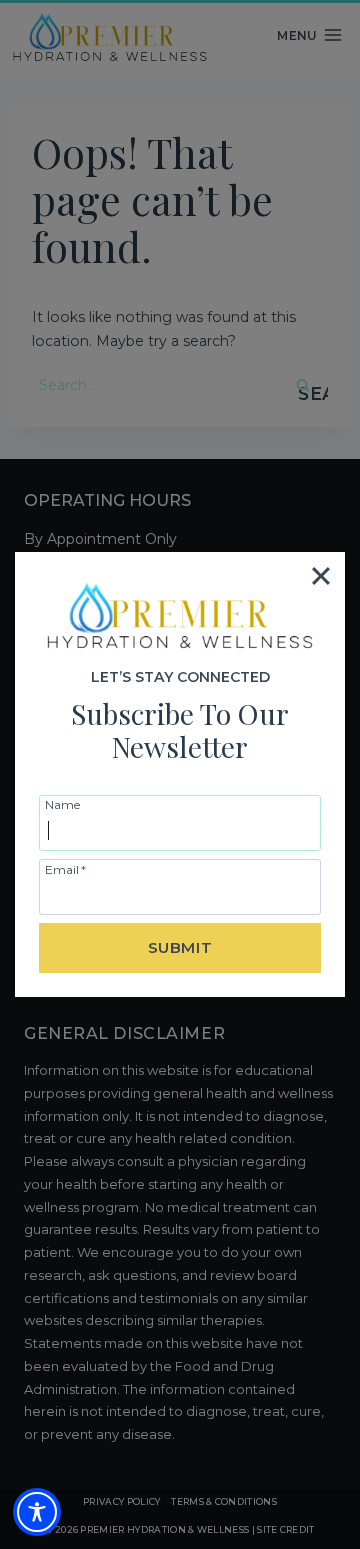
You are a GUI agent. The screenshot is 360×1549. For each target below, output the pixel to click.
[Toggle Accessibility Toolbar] (37, 1512)
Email (65, 869)
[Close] (321, 576)
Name (62, 804)
